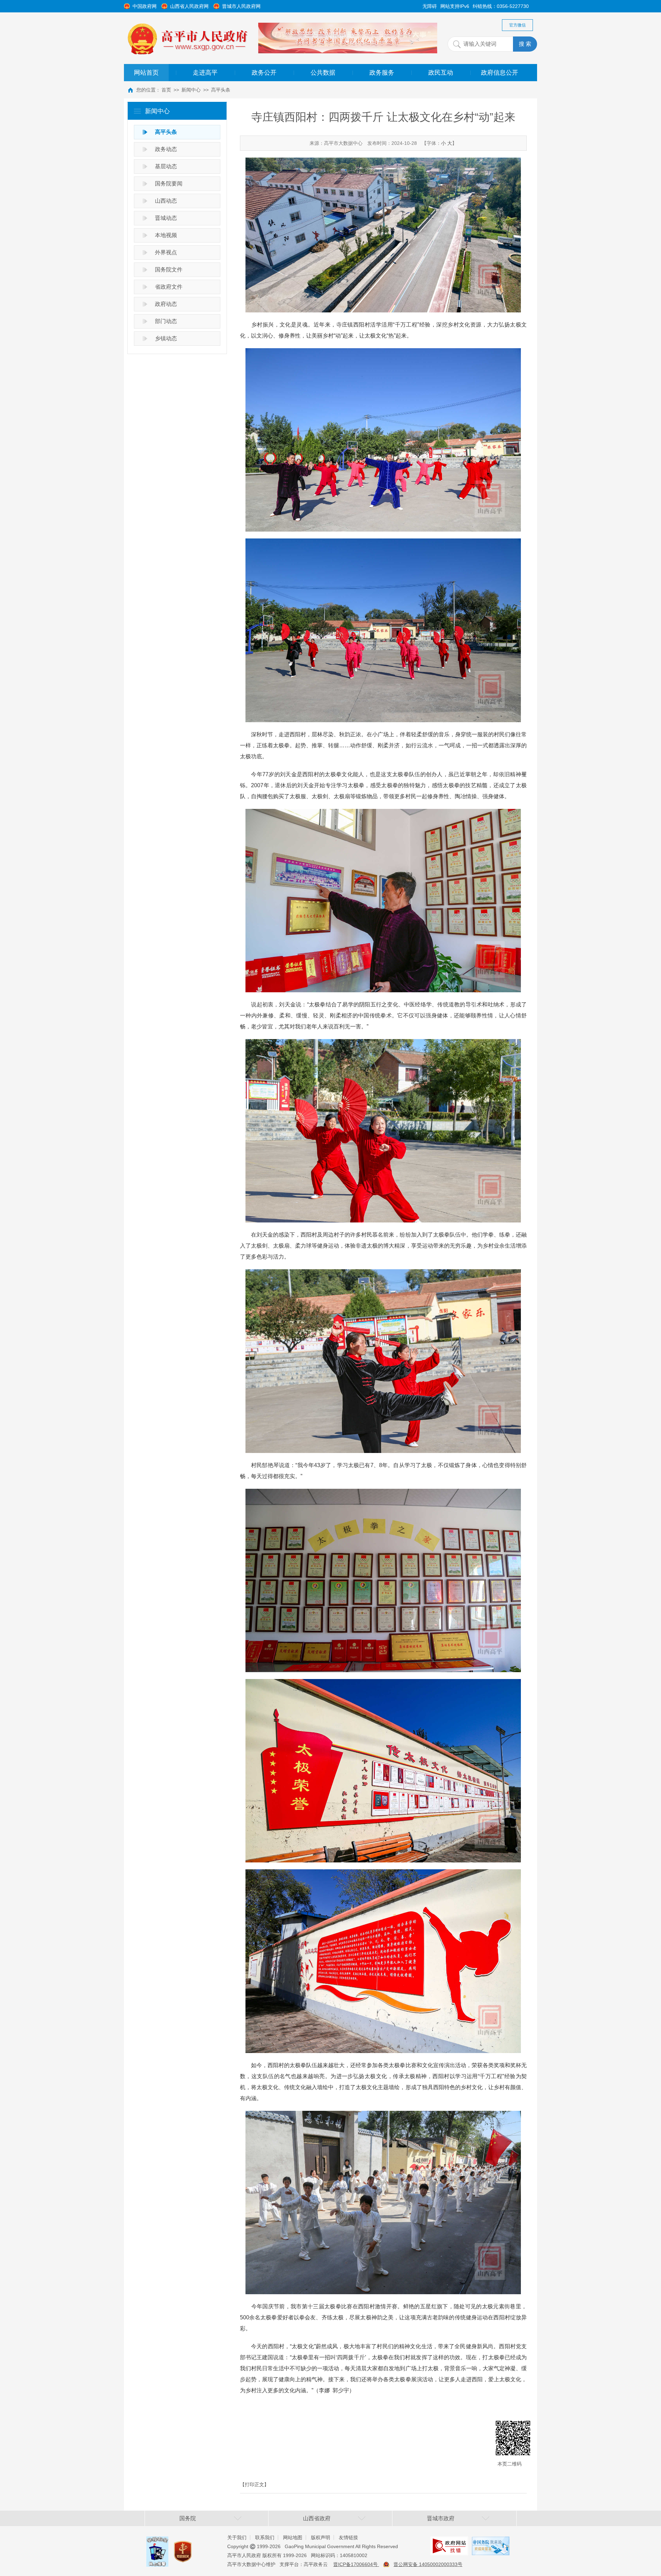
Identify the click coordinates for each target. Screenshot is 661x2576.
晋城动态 (166, 218)
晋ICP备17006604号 (356, 2564)
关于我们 (237, 2537)
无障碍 (430, 6)
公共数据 (323, 73)
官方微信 (517, 25)
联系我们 (265, 2537)
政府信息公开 (500, 73)
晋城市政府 (441, 2518)
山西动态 (166, 201)
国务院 (188, 2518)
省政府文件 (169, 287)
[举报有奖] (157, 2542)
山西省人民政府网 (189, 6)
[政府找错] (449, 2542)
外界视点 (166, 252)
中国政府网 (145, 6)
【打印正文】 (254, 2484)
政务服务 (382, 73)
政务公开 (264, 73)
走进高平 (205, 73)
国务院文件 (169, 270)
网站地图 (293, 2537)
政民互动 (441, 73)
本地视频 (166, 235)
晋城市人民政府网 (241, 6)
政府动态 (166, 304)
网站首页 (146, 73)
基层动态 (166, 166)
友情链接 (348, 2537)
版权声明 (321, 2537)
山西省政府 (317, 2518)
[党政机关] (183, 2545)
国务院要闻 (169, 184)
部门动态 (166, 321)
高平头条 (221, 90)
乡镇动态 (166, 338)
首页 (166, 90)
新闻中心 (191, 90)
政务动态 (166, 149)
